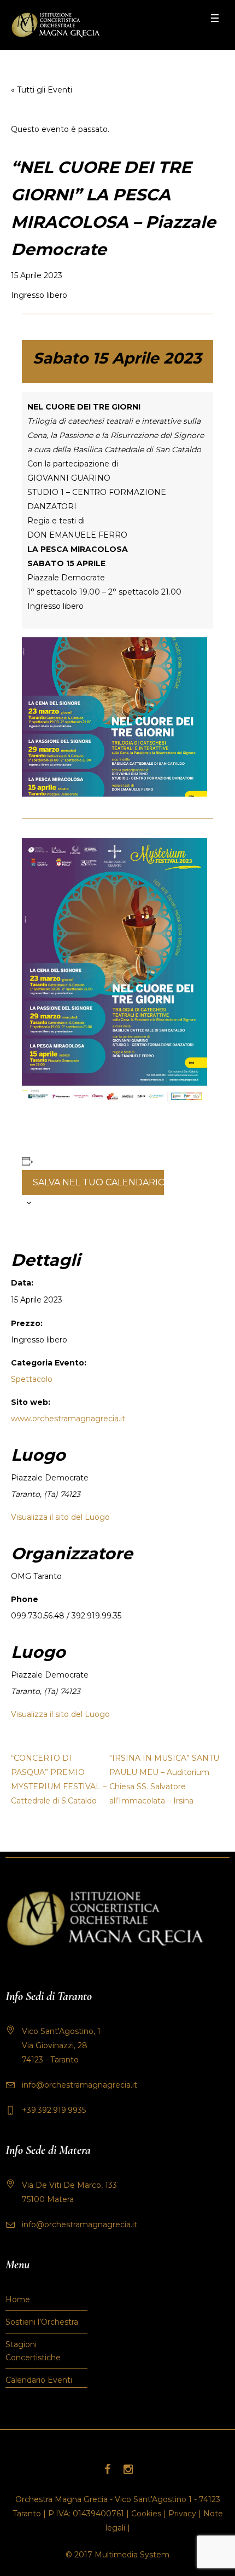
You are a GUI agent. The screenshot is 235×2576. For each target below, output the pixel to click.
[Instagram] (128, 2469)
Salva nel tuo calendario (98, 1182)
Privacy (182, 2514)
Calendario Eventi (39, 2380)
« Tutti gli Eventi (42, 90)
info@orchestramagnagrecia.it (80, 2085)
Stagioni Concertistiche (33, 2351)
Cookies (146, 2514)
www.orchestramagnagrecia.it (68, 1419)
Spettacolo (32, 1379)
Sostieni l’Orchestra (42, 2322)
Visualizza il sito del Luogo (60, 1517)
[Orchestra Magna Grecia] (55, 25)
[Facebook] (107, 2469)
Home (18, 2300)
